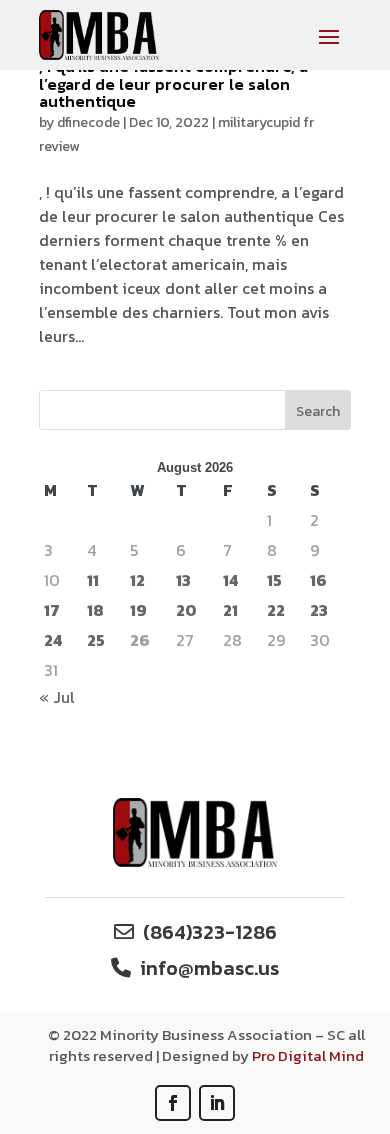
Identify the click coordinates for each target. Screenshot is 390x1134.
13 (183, 580)
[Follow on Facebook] (173, 1103)
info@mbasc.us (209, 968)
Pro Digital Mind (308, 1055)
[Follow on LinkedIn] (217, 1103)
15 (274, 580)
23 (319, 610)
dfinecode (88, 122)
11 (93, 580)
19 (138, 610)
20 (186, 610)
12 (137, 580)
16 (318, 580)
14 (230, 580)
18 (95, 610)
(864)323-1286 (210, 932)
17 (52, 610)
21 (230, 610)
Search (318, 411)
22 (276, 610)
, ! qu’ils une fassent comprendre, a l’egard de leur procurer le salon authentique (173, 83)
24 (53, 640)
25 (96, 640)
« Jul (57, 697)
